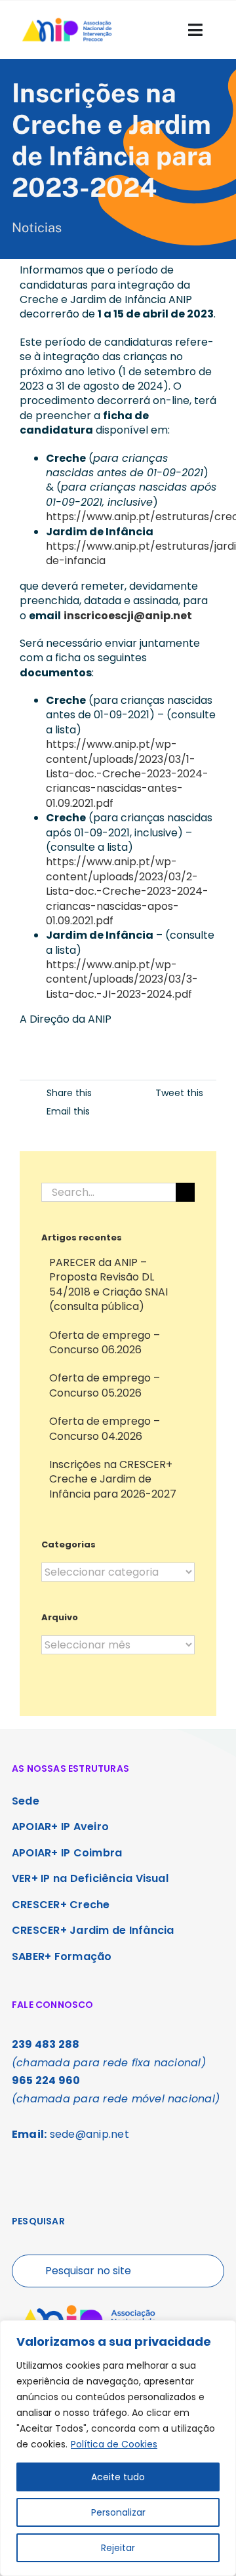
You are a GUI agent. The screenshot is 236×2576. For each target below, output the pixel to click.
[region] (118, 2448)
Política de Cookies (114, 2444)
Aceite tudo (118, 2477)
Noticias (37, 228)
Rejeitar (118, 2548)
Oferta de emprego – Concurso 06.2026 (105, 1342)
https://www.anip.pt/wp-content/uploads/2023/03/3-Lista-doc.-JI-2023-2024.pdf (122, 979)
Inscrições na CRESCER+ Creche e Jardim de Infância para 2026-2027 (113, 1479)
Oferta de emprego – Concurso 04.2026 (105, 1428)
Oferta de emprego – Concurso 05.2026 (105, 1385)
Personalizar (118, 2512)
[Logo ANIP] (67, 20)
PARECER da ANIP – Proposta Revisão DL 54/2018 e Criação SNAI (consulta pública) (108, 1284)
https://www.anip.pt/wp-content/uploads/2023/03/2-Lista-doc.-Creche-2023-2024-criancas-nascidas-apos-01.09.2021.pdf (127, 891)
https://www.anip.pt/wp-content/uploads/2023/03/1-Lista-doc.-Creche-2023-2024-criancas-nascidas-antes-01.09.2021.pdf (127, 774)
